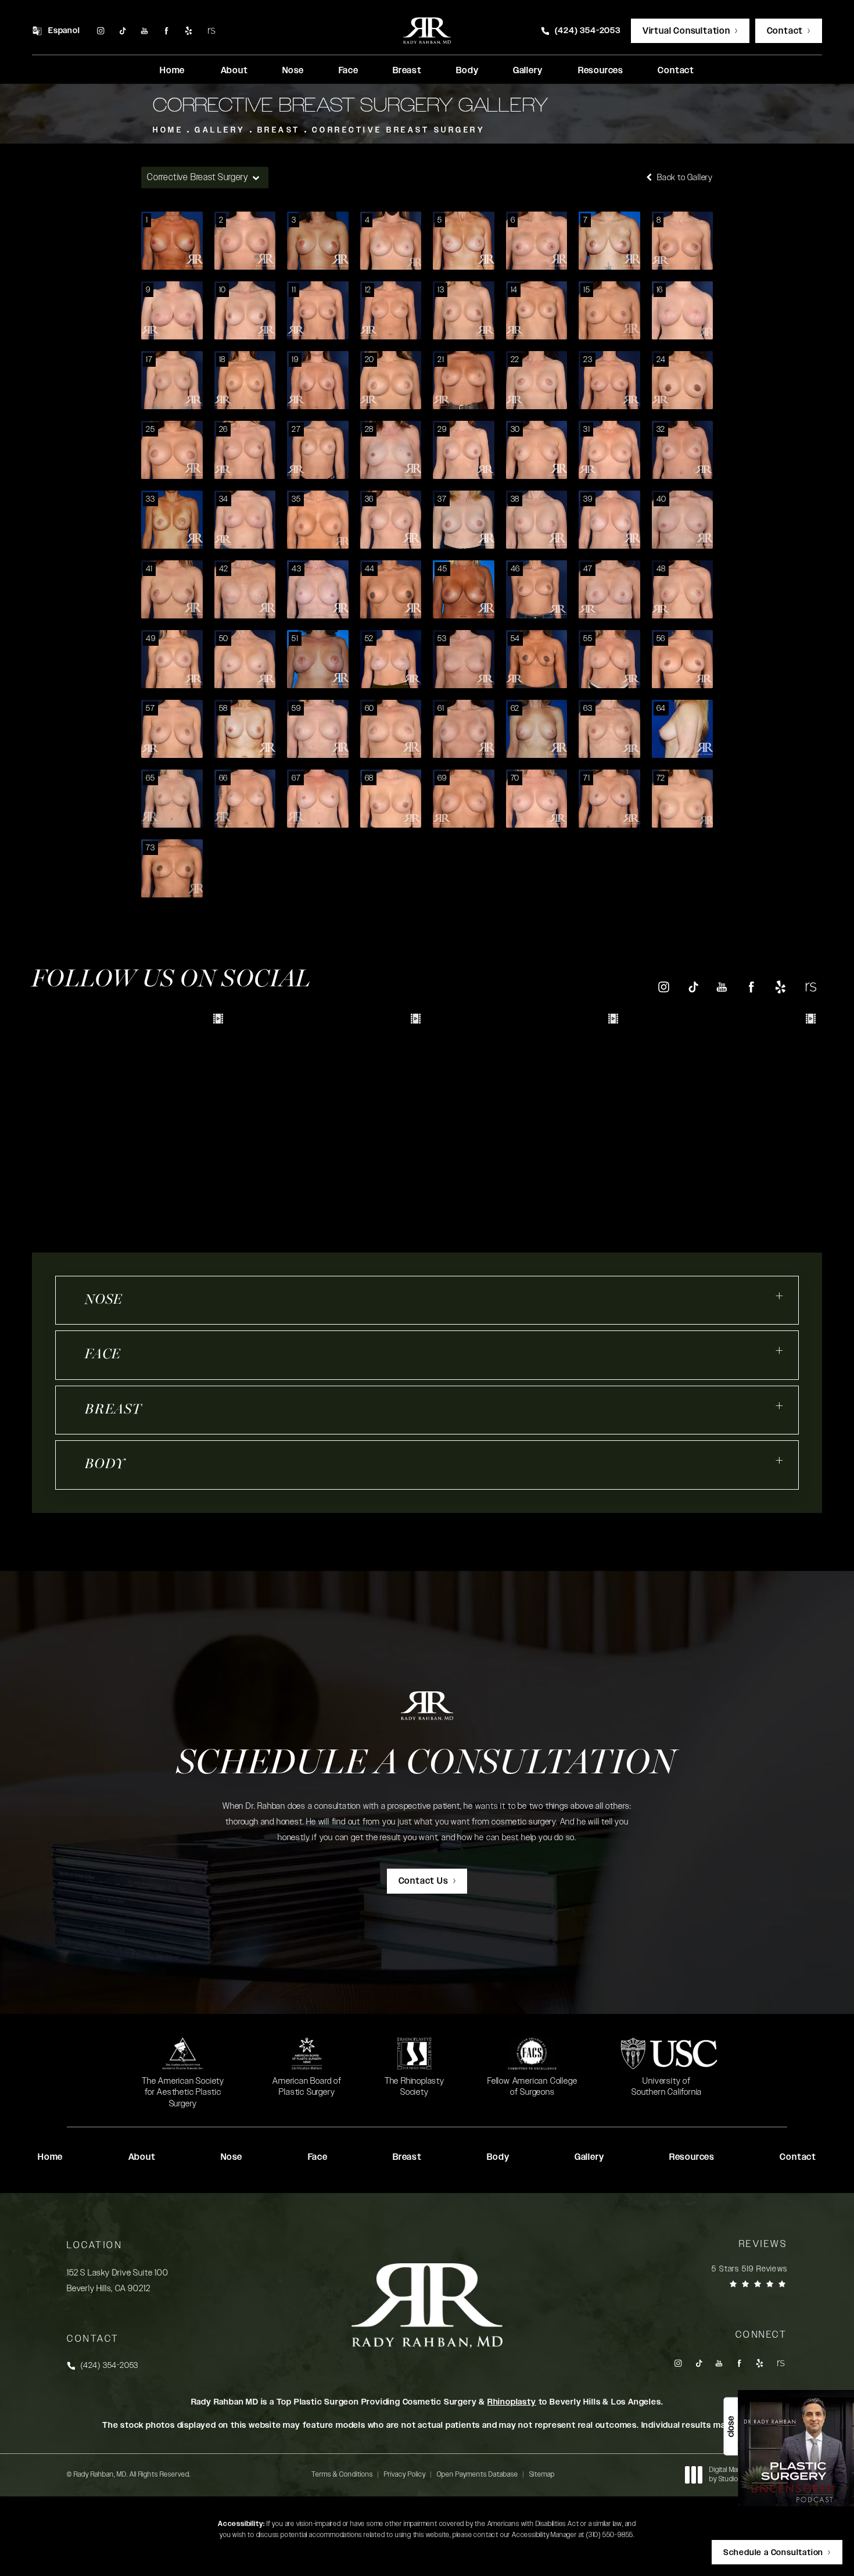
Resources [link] (601, 71)
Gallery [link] (528, 71)
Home (168, 130)
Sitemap (542, 2474)
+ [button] (780, 1296)
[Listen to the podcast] (796, 2448)
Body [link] (467, 71)
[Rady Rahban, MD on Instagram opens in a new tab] (100, 31)
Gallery (220, 130)
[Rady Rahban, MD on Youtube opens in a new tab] (144, 31)
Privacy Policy (405, 2474)
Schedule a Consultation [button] (773, 2553)
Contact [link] (676, 71)
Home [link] (172, 71)
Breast (279, 130)
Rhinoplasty (512, 2402)
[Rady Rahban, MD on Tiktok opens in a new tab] (122, 31)
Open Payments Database (478, 2474)
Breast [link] (407, 71)
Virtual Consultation (686, 31)
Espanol (64, 31)
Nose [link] (293, 71)
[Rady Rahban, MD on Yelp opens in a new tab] (189, 31)
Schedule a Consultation (427, 1765)
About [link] (234, 71)
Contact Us (424, 1881)
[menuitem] (100, 31)
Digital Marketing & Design (748, 2475)
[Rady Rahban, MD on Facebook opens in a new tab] (166, 31)
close (731, 2427)
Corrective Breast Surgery (399, 130)
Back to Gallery (684, 178)
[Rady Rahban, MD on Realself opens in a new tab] (211, 31)
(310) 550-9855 (610, 2535)
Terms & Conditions (342, 2474)
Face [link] (349, 71)
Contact (785, 31)
